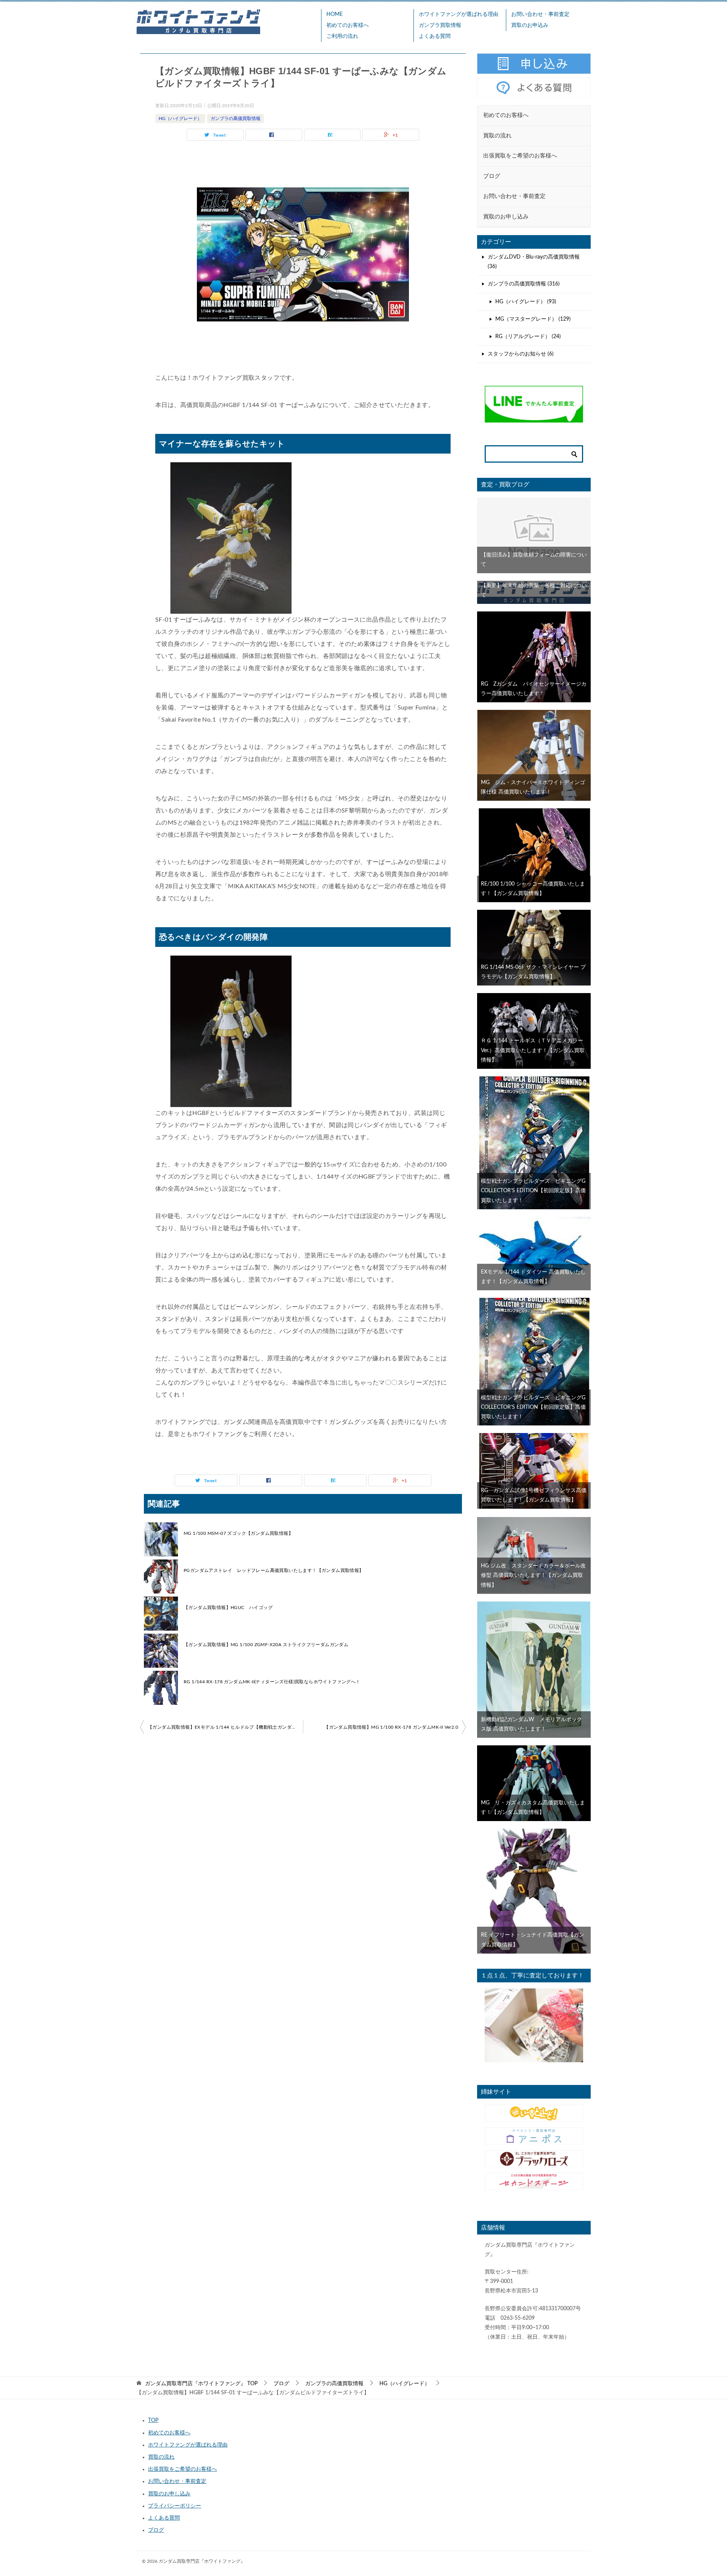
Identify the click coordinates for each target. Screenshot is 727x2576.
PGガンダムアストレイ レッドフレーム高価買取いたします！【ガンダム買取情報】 (274, 1570)
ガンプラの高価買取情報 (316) (524, 284)
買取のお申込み (530, 25)
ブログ (156, 2530)
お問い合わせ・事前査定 (540, 14)
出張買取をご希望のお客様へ (183, 2469)
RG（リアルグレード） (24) (528, 337)
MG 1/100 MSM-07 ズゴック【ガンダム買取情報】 (238, 1533)
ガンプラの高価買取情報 (236, 119)
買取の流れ (161, 2457)
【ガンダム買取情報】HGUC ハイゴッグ (228, 1608)
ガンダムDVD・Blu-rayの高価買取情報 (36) (534, 262)
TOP (201, 2384)
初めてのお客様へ (348, 25)
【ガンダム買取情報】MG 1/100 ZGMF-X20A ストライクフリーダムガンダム (266, 1645)
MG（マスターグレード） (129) (533, 319)
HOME (335, 14)
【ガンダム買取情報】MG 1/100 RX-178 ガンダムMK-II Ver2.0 (391, 1727)
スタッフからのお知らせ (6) (521, 354)
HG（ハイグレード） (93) (526, 302)
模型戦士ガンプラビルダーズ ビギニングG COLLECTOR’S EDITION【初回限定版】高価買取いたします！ (536, 1191)
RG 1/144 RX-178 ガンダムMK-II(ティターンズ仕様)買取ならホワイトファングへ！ (272, 1682)
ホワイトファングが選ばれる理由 (459, 14)
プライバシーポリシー (175, 2506)
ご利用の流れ (342, 36)
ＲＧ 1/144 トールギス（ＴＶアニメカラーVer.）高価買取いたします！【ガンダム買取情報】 (533, 1050)
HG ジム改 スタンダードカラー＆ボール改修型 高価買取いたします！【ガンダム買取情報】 (533, 1575)
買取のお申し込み (169, 2494)
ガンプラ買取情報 (440, 25)
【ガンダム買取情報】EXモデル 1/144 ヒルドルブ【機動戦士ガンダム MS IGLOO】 (225, 1727)
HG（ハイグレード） (180, 119)
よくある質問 (435, 36)
